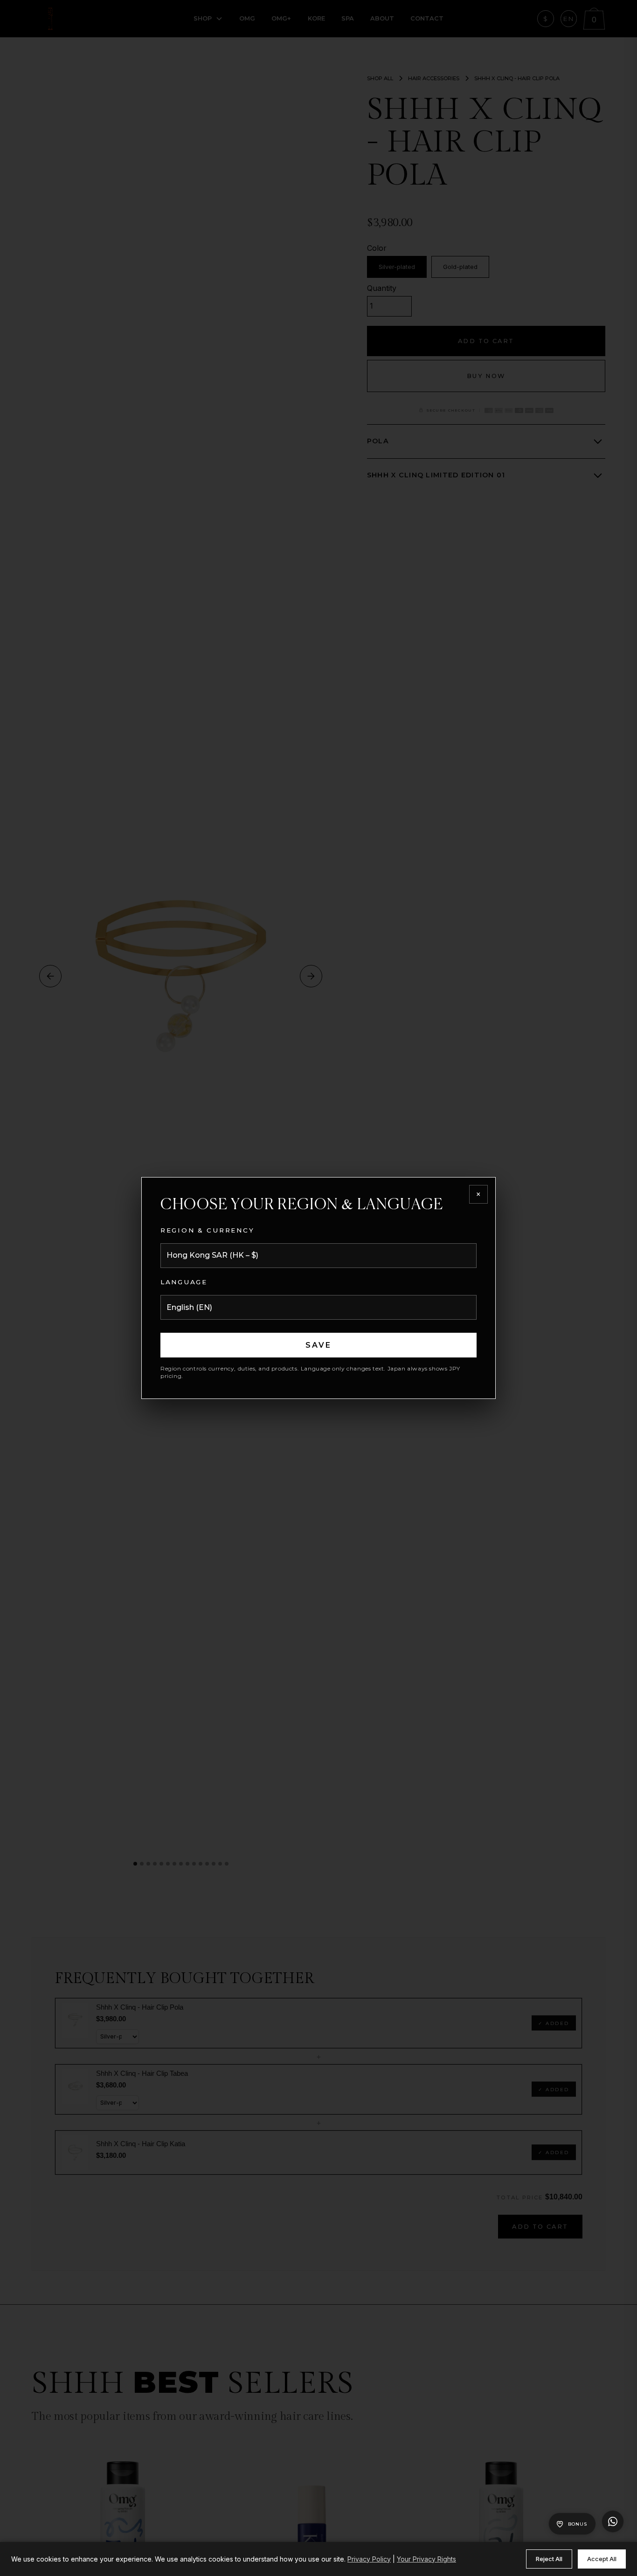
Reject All (549, 2559)
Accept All (602, 2559)
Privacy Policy (369, 2559)
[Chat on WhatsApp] (613, 2521)
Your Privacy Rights (426, 2559)
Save (319, 1345)
